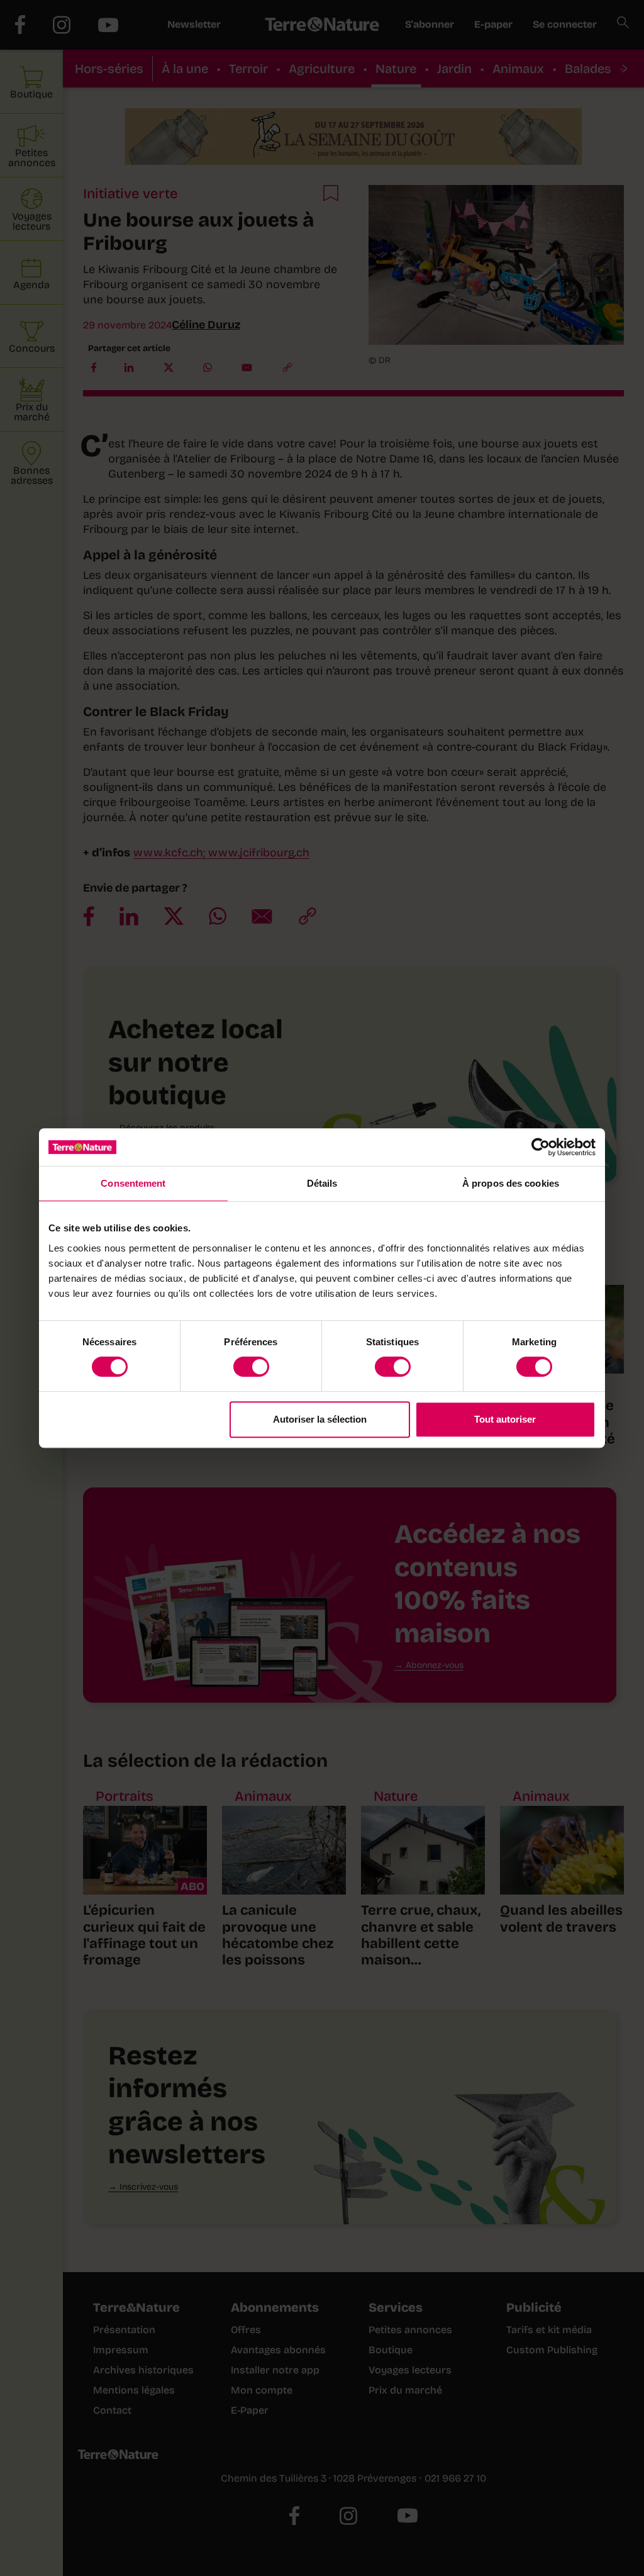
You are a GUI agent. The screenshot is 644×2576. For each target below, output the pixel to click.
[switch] (251, 1367)
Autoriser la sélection (320, 1419)
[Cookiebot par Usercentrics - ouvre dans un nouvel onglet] (541, 1147)
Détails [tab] (322, 1183)
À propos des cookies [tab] (511, 1183)
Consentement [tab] (133, 1183)
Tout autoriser (505, 1419)
